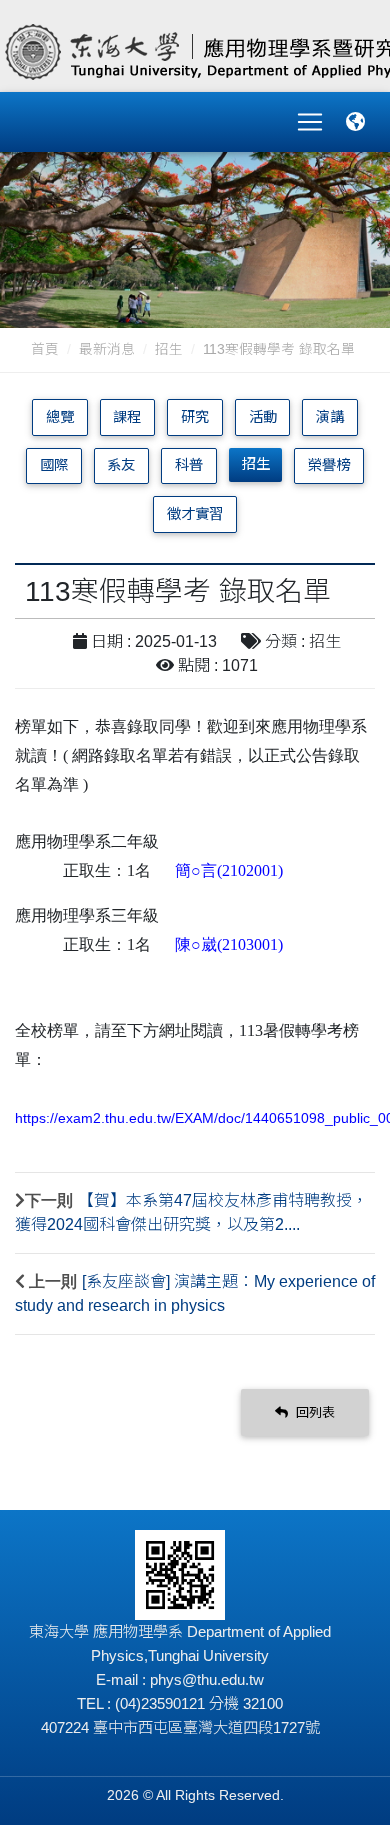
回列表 (313, 1412)
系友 (121, 465)
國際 (54, 465)
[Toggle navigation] (310, 122)
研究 (195, 417)
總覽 (60, 417)
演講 (330, 417)
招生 (169, 349)
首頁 (45, 349)
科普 (189, 465)
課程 (127, 417)
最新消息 (107, 349)
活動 (263, 417)
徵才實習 (195, 514)
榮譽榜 (329, 465)
